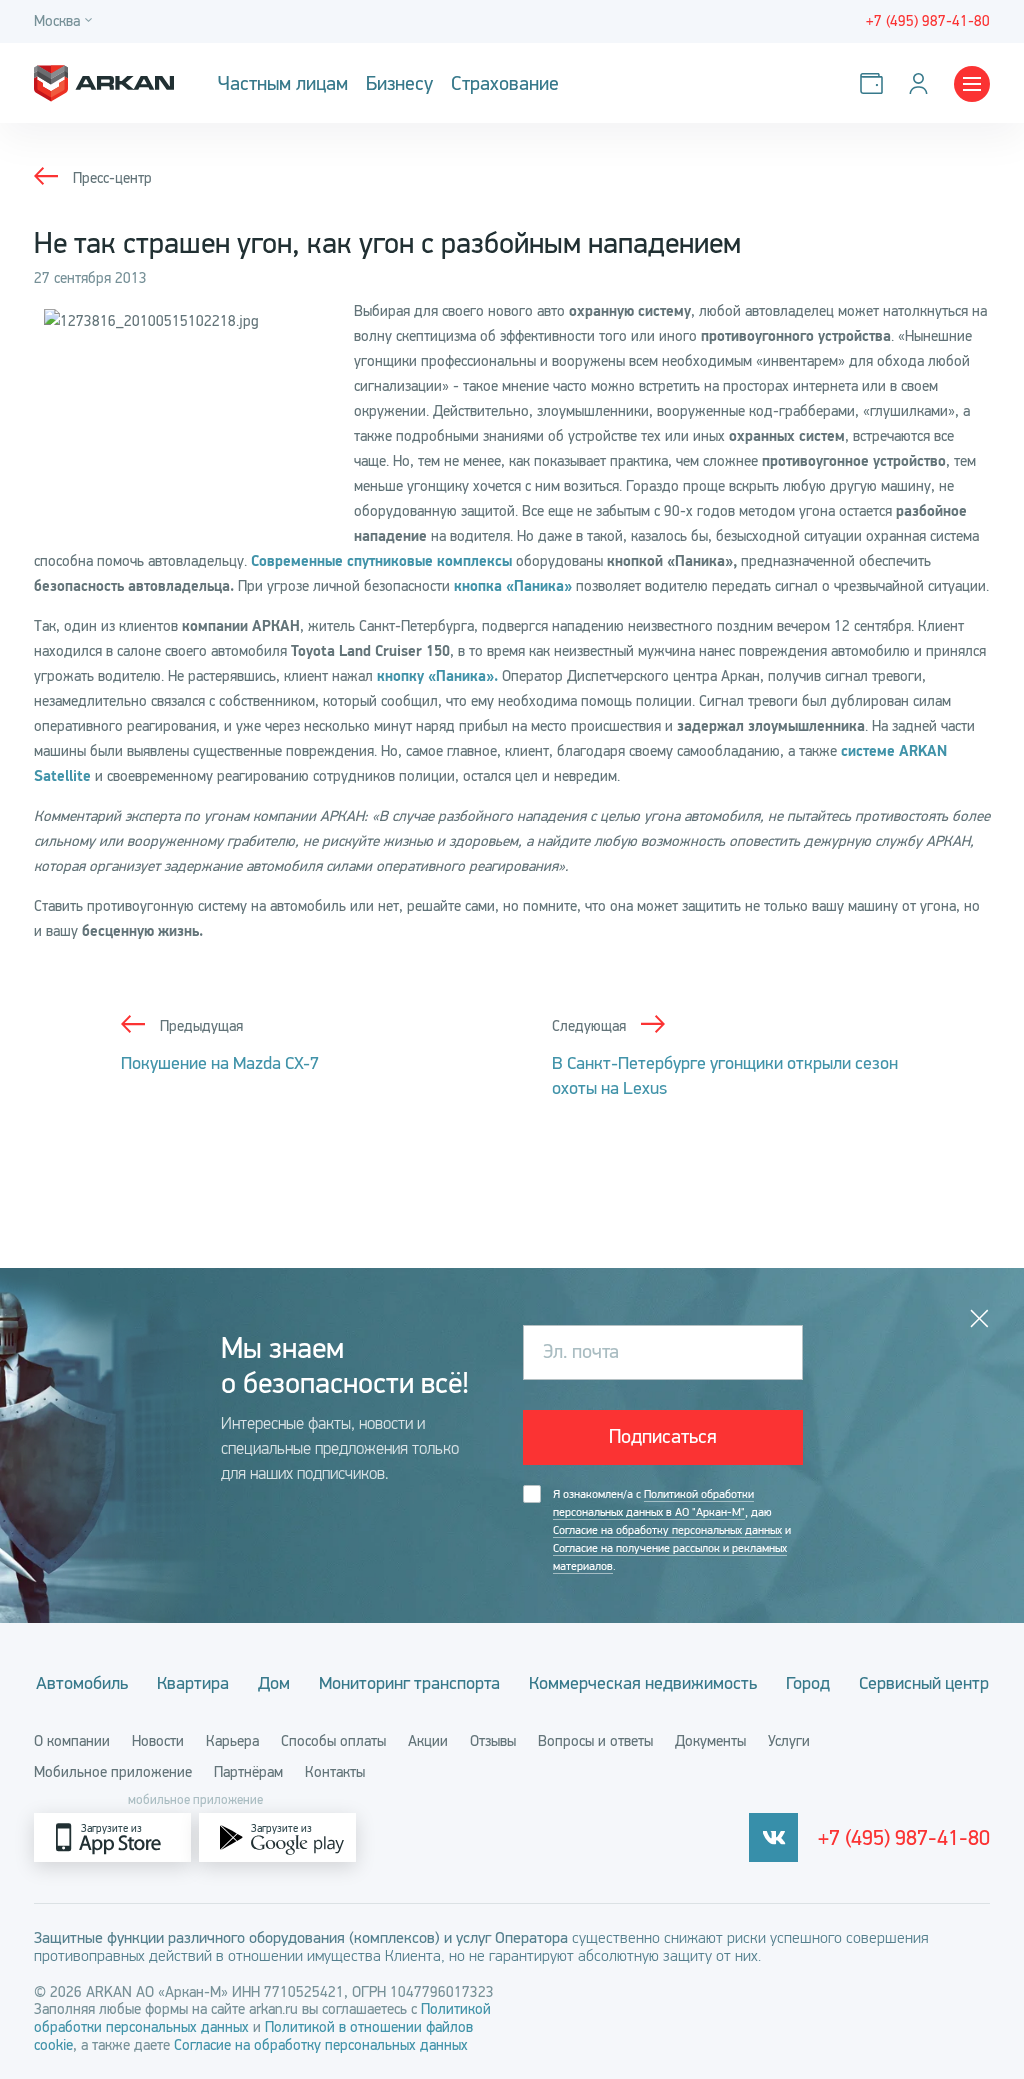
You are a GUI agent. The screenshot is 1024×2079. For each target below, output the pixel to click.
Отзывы (493, 1741)
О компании (72, 1741)
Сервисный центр (924, 1683)
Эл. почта (581, 1351)
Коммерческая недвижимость (643, 1683)
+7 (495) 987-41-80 (904, 1838)
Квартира (193, 1683)
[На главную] (104, 83)
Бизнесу (399, 83)
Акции (428, 1741)
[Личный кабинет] (922, 83)
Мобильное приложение (113, 1772)
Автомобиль (82, 1683)
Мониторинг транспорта (409, 1683)
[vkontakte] (773, 1837)
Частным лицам (283, 83)
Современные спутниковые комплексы (381, 561)
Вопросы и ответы (595, 1741)
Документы (710, 1741)
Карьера (232, 1741)
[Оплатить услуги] (875, 83)
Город (808, 1683)
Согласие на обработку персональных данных (667, 1530)
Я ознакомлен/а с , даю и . (672, 1530)
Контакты (335, 1772)
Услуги (789, 1741)
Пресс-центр (112, 178)
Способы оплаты (333, 1741)
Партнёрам (248, 1772)
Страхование (505, 83)
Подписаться (663, 1436)
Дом (274, 1683)
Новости (158, 1741)
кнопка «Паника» (513, 586)
